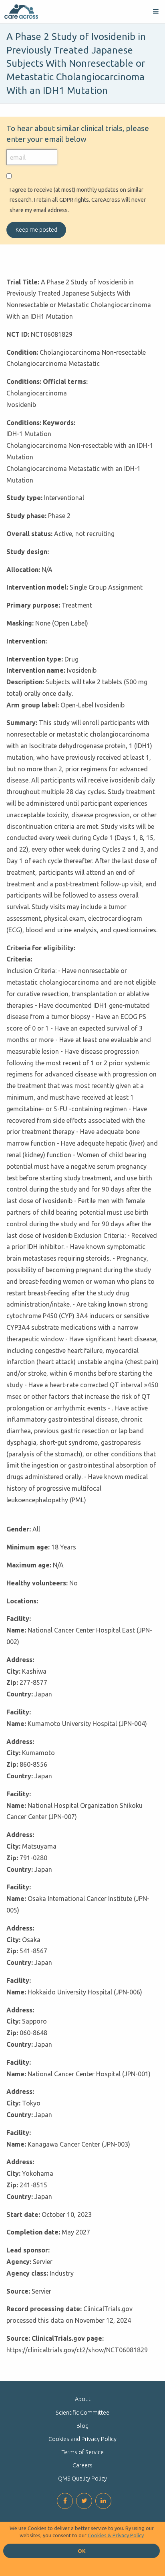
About (83, 2399)
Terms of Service (83, 2452)
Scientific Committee (82, 2413)
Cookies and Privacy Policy (82, 2439)
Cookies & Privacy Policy (116, 2535)
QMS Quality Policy (82, 2479)
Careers (82, 2465)
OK (82, 2551)
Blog (82, 2426)
